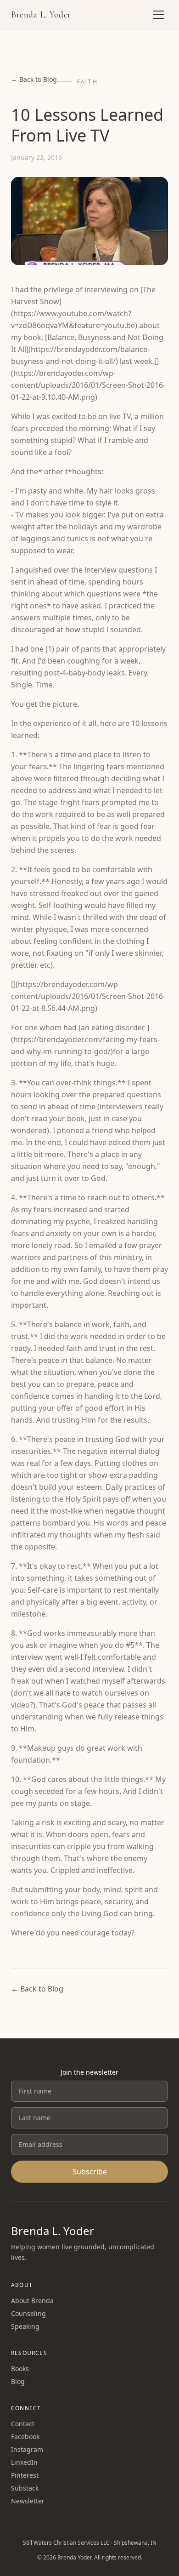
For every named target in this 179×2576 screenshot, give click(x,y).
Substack (25, 2488)
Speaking (25, 2326)
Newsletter (28, 2501)
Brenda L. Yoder (41, 15)
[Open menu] (159, 15)
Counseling (28, 2313)
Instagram (27, 2449)
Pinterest (25, 2475)
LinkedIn (24, 2462)
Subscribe (90, 2172)
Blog (18, 2381)
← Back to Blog (34, 79)
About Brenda (32, 2301)
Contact (23, 2424)
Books (20, 2369)
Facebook (25, 2437)
